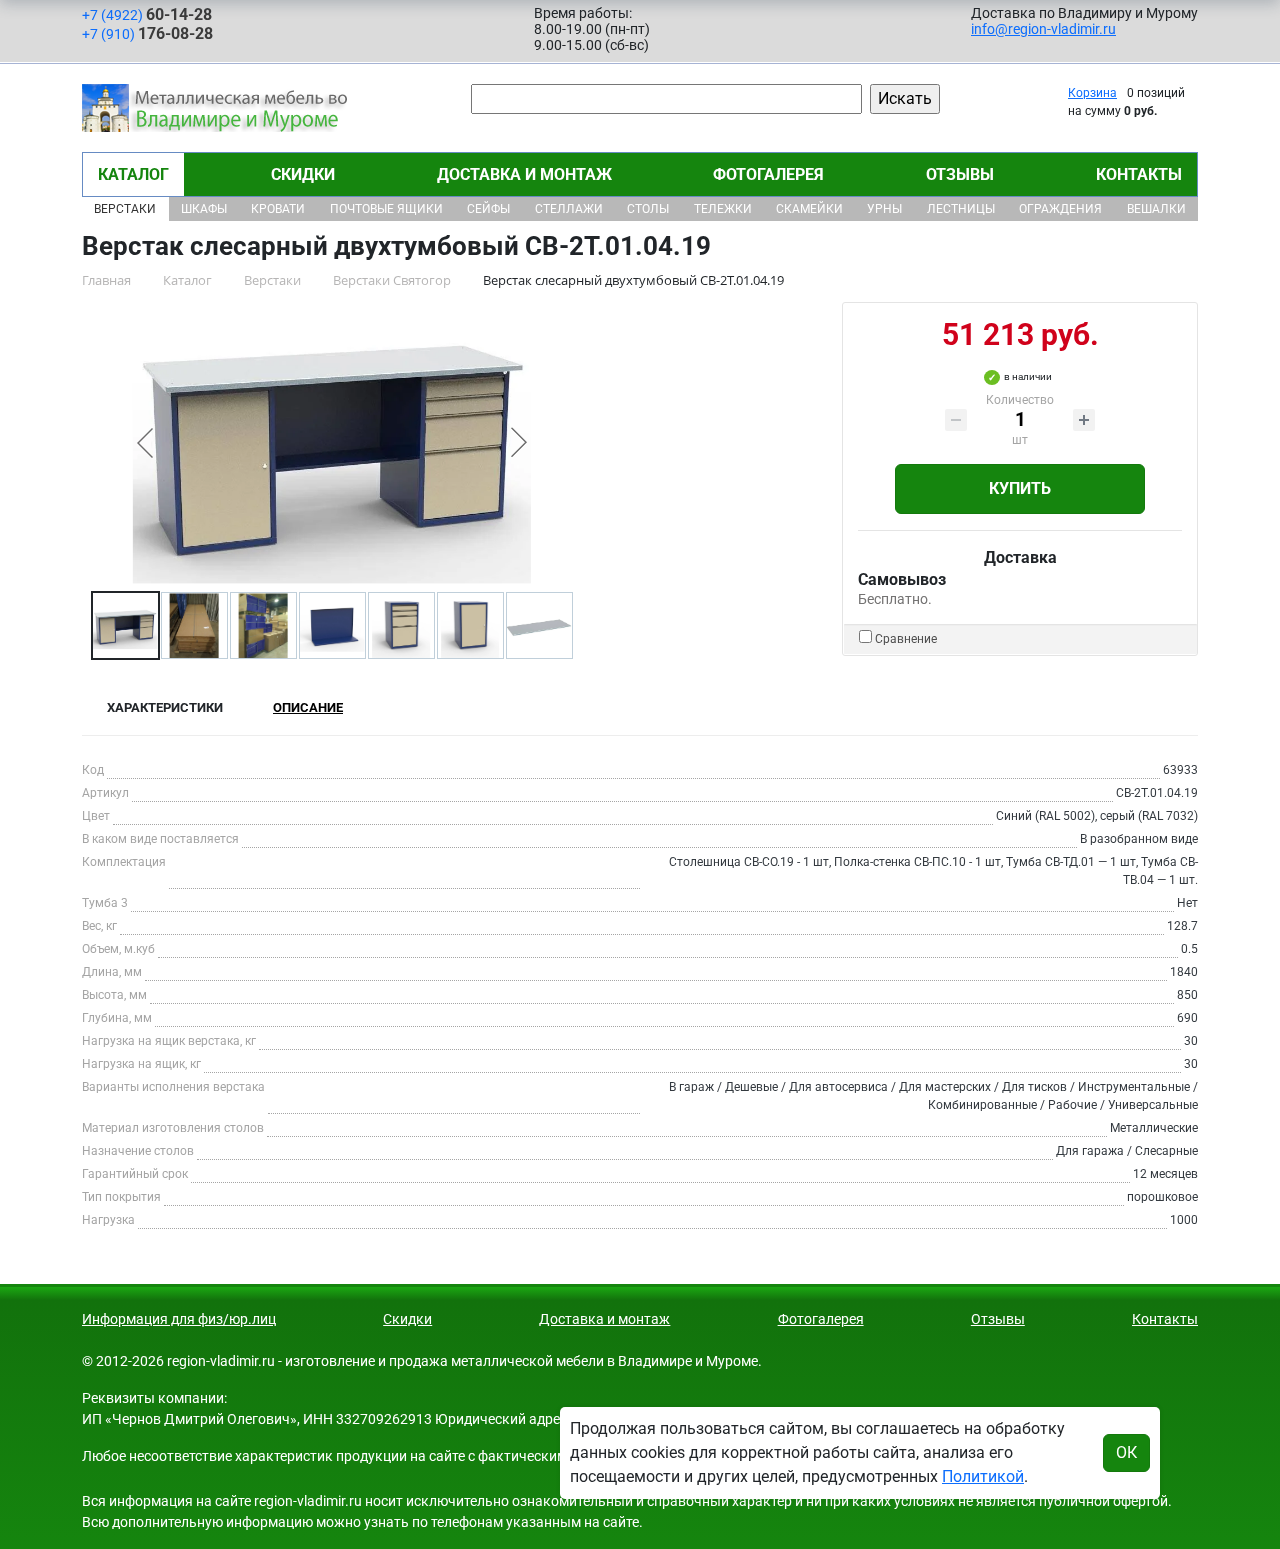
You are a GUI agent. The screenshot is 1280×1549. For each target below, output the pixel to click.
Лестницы (961, 209)
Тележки (723, 209)
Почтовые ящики (386, 209)
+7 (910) (147, 33)
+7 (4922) (147, 14)
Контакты (1139, 174)
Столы (648, 209)
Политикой (983, 1476)
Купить (1020, 488)
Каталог (133, 174)
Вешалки (1156, 209)
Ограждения (1060, 209)
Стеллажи (569, 209)
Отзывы (960, 174)
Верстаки (125, 209)
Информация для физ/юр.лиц (179, 1319)
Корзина (1092, 93)
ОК (1126, 1452)
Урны (884, 209)
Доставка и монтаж (524, 174)
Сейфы (488, 209)
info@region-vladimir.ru (1043, 29)
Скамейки (809, 209)
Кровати (278, 209)
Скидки (303, 174)
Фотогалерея (768, 174)
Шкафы (204, 209)
